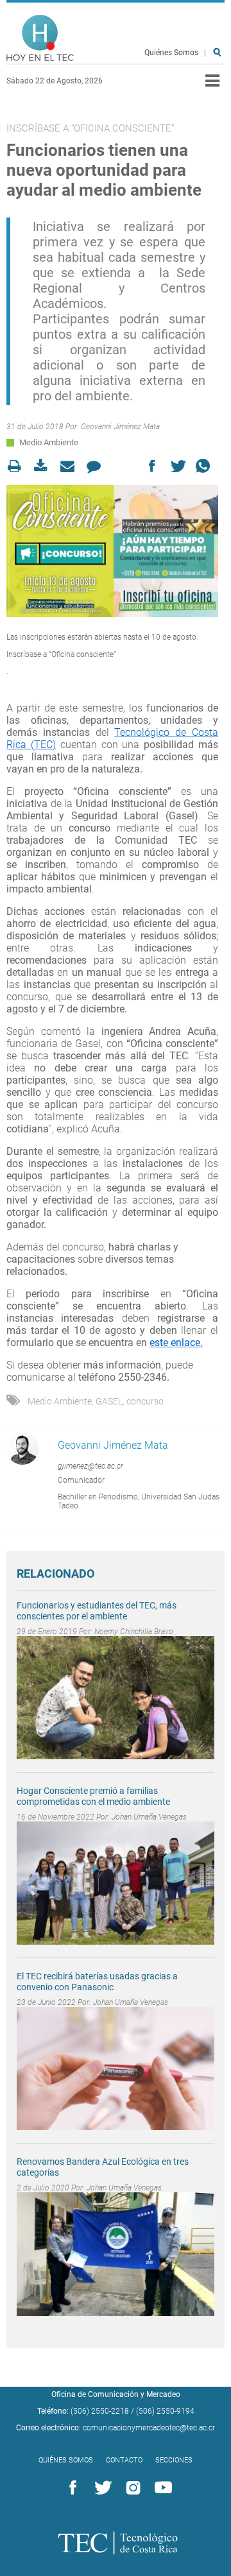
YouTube (161, 2488)
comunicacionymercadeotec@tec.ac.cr (149, 2428)
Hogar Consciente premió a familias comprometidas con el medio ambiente (93, 1796)
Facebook (71, 2488)
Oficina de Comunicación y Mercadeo (116, 2394)
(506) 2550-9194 (165, 2411)
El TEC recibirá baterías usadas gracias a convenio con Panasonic (97, 1982)
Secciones (174, 2460)
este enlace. (176, 1343)
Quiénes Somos (171, 53)
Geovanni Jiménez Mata (120, 427)
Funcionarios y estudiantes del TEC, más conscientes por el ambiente (97, 1611)
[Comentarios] (97, 466)
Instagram (131, 2488)
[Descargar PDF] (45, 466)
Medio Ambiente (49, 442)
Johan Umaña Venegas (149, 1817)
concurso (145, 1401)
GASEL (109, 1401)
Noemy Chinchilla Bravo (134, 1632)
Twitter (101, 2488)
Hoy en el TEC (40, 38)
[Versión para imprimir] (18, 466)
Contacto (124, 2460)
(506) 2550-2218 (100, 2411)
